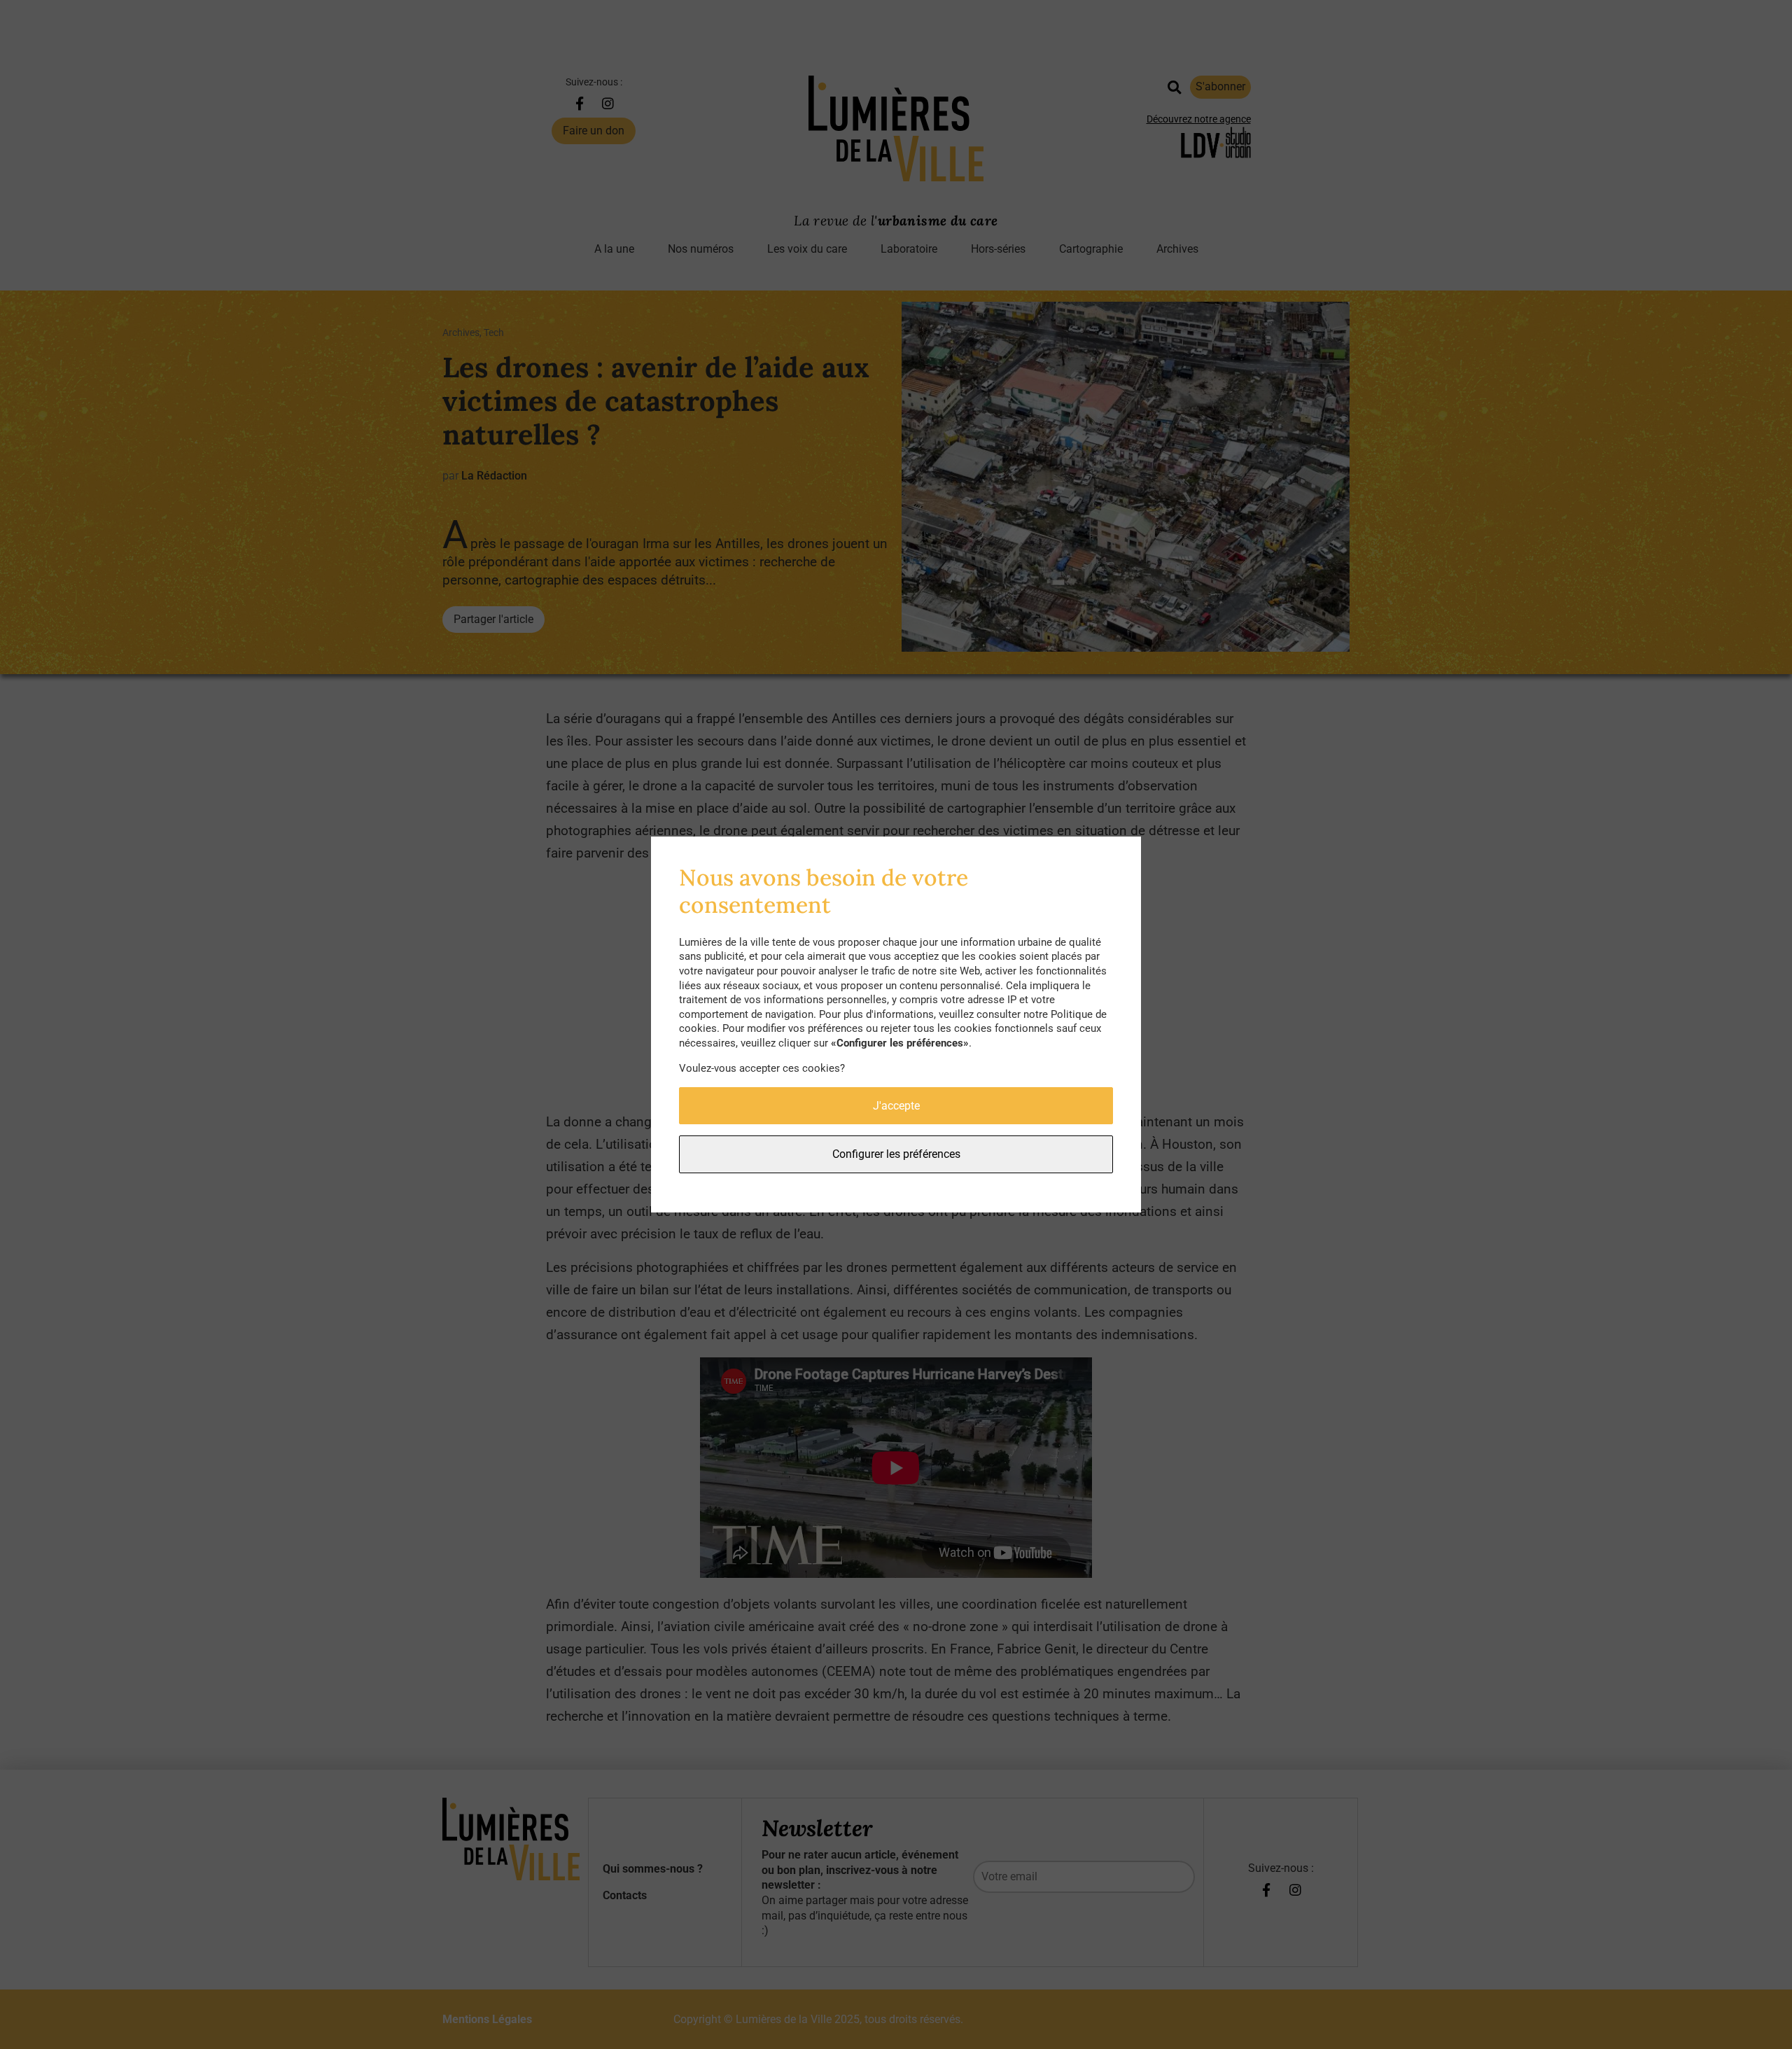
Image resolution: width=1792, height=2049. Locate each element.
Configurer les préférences (896, 1154)
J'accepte (896, 1106)
